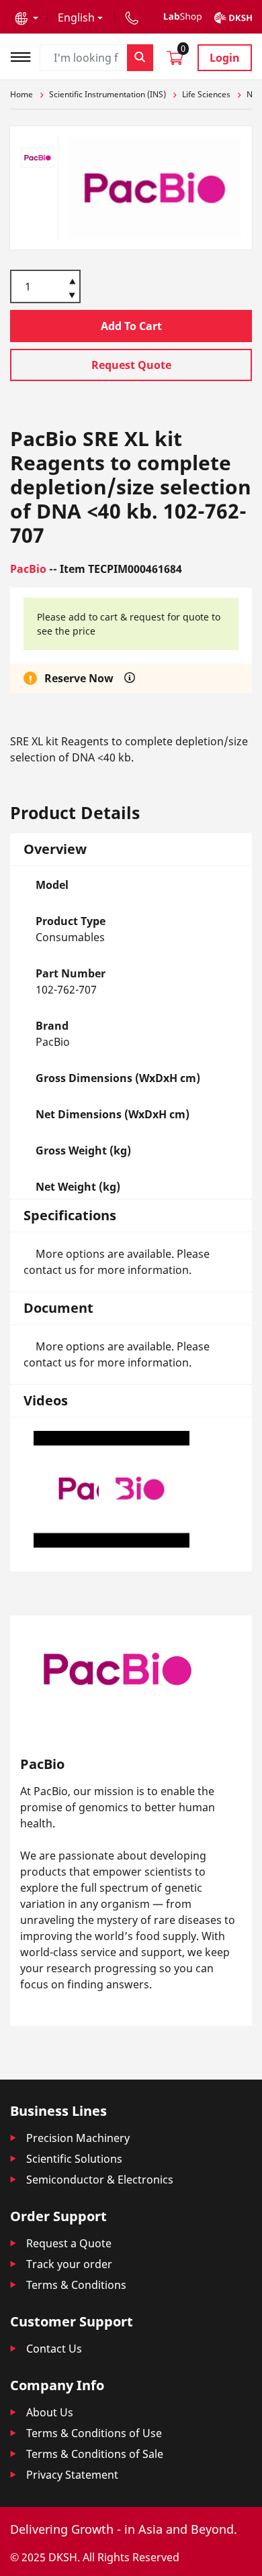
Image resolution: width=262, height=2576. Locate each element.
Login (225, 58)
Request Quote (131, 365)
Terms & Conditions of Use (94, 2433)
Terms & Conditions (76, 2285)
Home (21, 94)
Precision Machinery (78, 2138)
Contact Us (54, 2349)
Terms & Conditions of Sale (95, 2454)
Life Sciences (206, 94)
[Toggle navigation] (25, 55)
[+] (72, 280)
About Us (50, 2412)
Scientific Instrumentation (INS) (107, 94)
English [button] (76, 17)
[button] (27, 17)
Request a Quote (69, 2243)
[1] (72, 297)
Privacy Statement (72, 2475)
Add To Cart (131, 326)
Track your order (69, 2264)
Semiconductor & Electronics (100, 2180)
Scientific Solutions (74, 2159)
